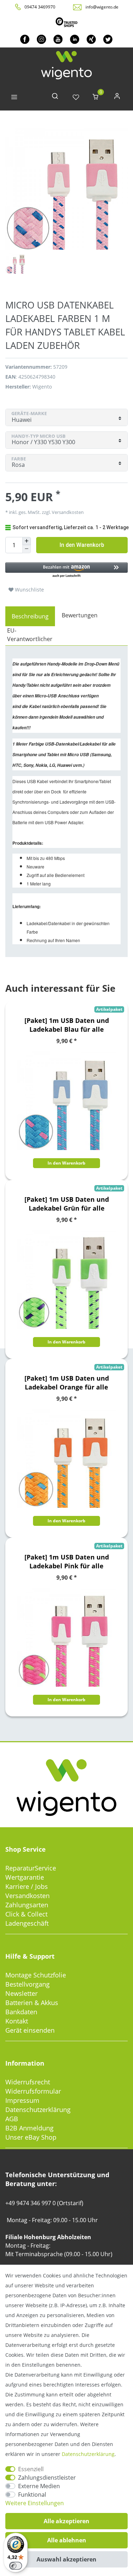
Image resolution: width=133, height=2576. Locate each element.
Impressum (22, 2100)
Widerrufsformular (33, 2091)
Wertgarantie (25, 1877)
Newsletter (21, 1993)
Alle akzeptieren (66, 2521)
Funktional (32, 2495)
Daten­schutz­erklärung (88, 2454)
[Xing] (91, 39)
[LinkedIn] (75, 39)
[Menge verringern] (27, 549)
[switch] (16, 2566)
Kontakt (17, 2021)
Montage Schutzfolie (36, 1975)
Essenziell (31, 2469)
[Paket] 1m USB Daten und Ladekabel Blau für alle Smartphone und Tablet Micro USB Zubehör (67, 1025)
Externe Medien (39, 2486)
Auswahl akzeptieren (66, 2559)
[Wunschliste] (76, 98)
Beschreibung (30, 616)
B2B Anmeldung (29, 2128)
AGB (12, 2119)
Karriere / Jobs (27, 1886)
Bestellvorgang (27, 1984)
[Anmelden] (117, 98)
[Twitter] (108, 39)
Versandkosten (27, 1896)
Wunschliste (29, 590)
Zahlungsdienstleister (47, 2478)
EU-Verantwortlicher (30, 635)
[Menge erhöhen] (27, 541)
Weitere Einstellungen (35, 2503)
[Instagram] (41, 39)
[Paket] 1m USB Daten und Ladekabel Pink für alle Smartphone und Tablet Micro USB (67, 1562)
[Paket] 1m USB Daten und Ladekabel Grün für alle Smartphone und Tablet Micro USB (67, 1204)
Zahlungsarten (27, 1905)
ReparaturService (31, 1868)
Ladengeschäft (27, 1923)
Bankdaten (21, 2012)
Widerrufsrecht (28, 2082)
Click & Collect (26, 1914)
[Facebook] (25, 39)
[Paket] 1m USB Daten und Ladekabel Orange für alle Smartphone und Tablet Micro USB (67, 1383)
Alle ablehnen (67, 2540)
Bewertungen (80, 615)
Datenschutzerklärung (38, 2110)
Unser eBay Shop (31, 2137)
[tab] (30, 616)
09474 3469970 (40, 7)
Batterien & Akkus (32, 2003)
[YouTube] (58, 39)
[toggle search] (55, 98)
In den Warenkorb (82, 545)
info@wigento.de (102, 7)
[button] (66, 570)
